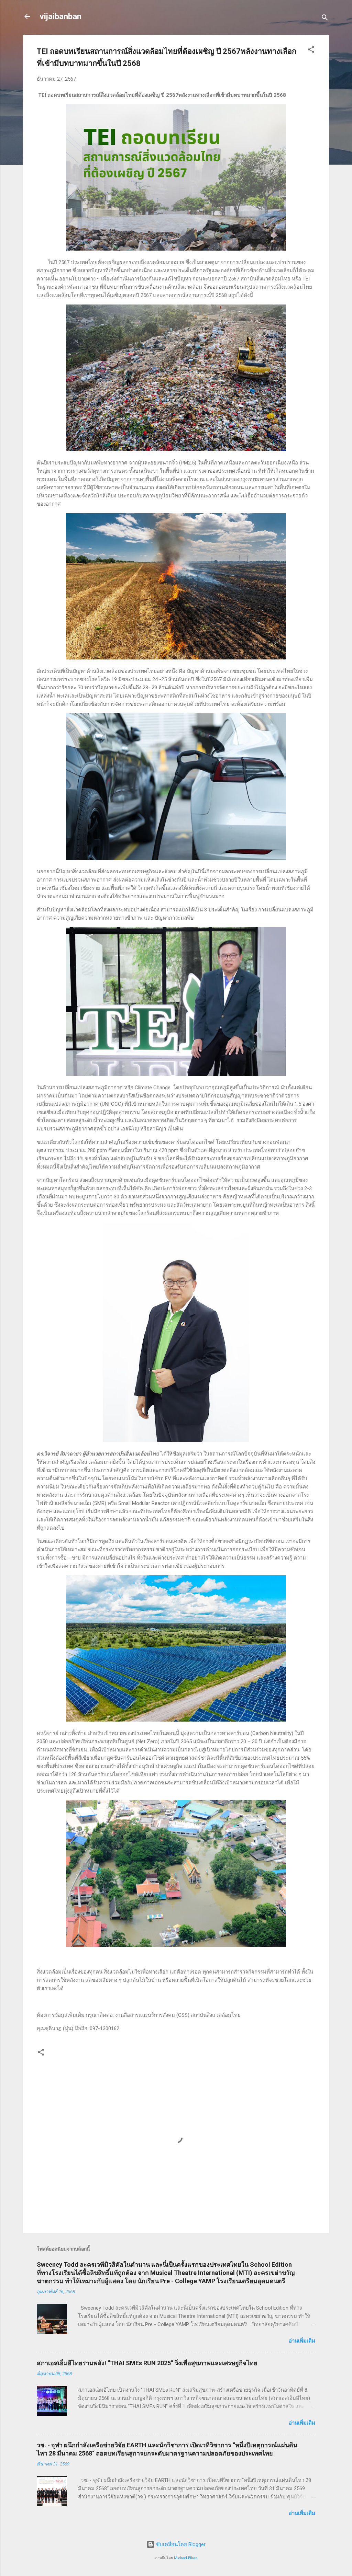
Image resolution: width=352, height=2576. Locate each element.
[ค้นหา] (325, 19)
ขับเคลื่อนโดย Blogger (180, 2544)
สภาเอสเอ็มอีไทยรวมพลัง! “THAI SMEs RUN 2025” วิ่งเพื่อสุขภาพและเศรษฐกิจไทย (147, 2363)
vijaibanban (60, 16)
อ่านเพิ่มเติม (302, 2341)
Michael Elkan (186, 2558)
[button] (311, 51)
